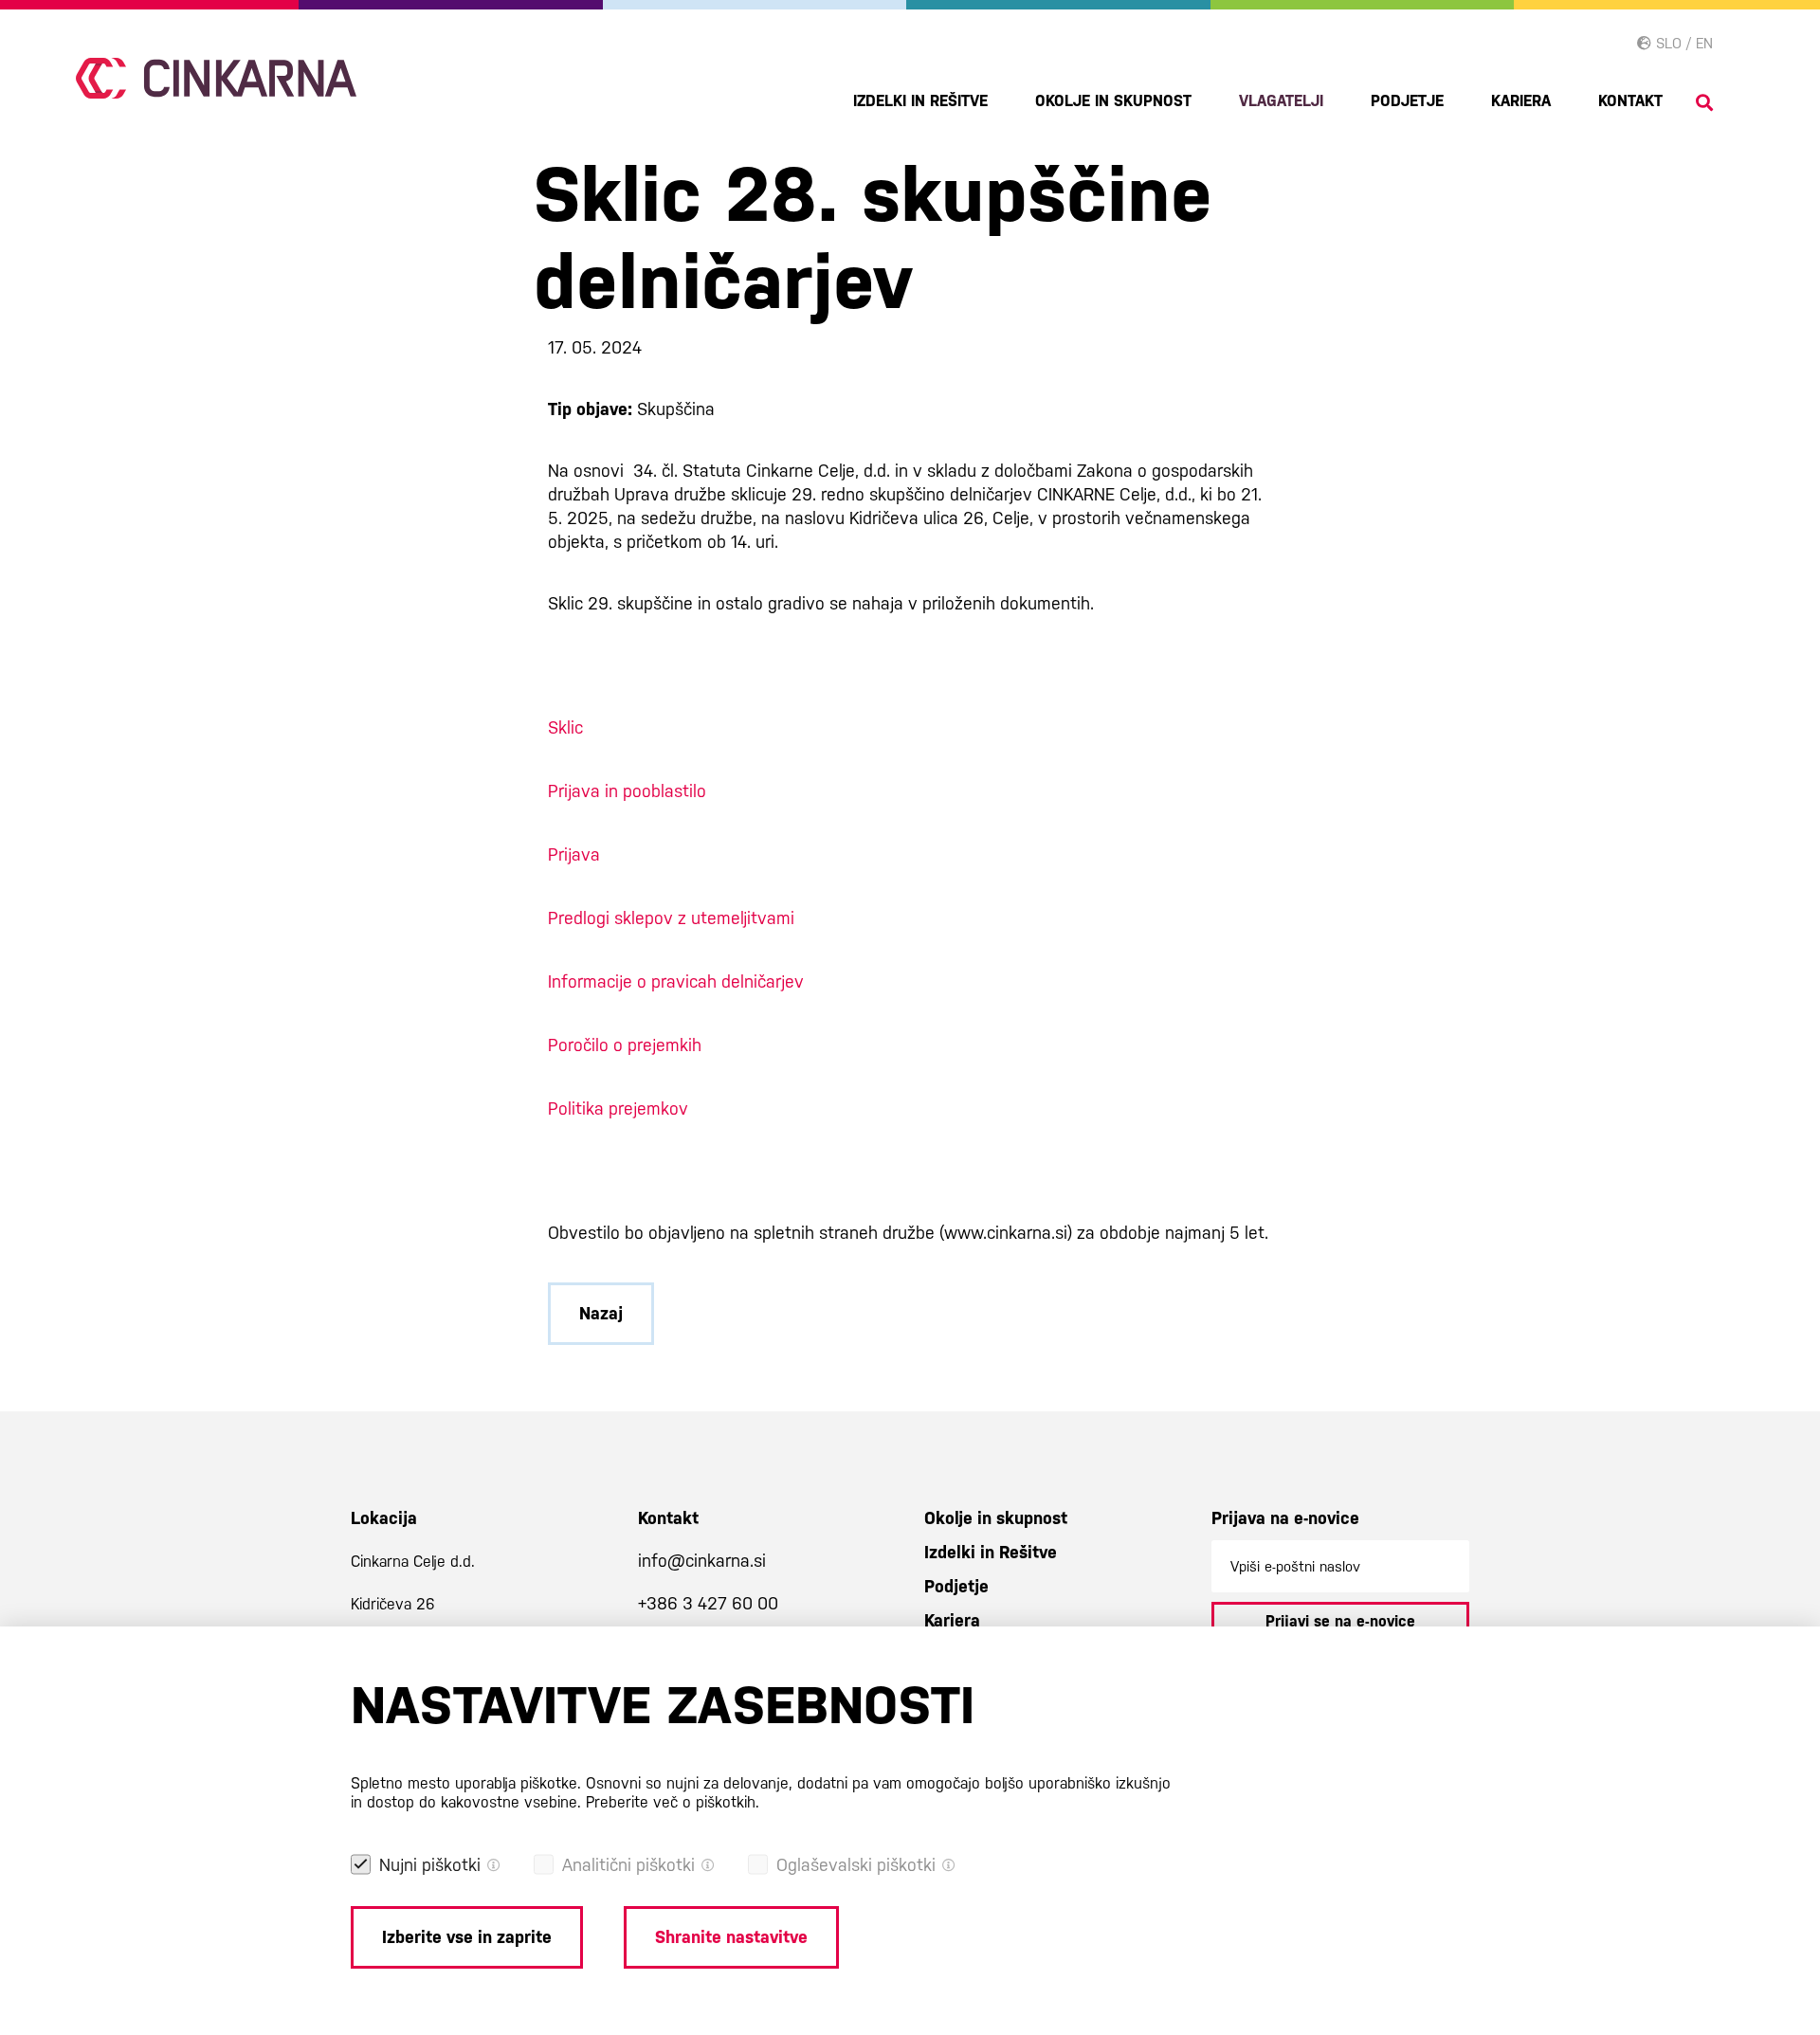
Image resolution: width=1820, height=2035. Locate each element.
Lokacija (384, 1518)
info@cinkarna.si (702, 1561)
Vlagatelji (1281, 101)
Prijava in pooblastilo (627, 791)
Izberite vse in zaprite (467, 1937)
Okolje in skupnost (1113, 101)
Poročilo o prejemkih (625, 1045)
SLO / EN (1682, 43)
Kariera (1521, 101)
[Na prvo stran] (216, 78)
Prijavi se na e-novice (1340, 1621)
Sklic (565, 727)
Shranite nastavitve (731, 1937)
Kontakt (1630, 101)
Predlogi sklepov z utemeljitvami (671, 918)
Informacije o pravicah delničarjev (676, 981)
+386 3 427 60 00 (708, 1603)
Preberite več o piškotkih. (673, 1802)
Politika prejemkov (618, 1108)
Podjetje (1407, 101)
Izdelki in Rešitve (920, 101)
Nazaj (601, 1313)
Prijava (574, 854)
